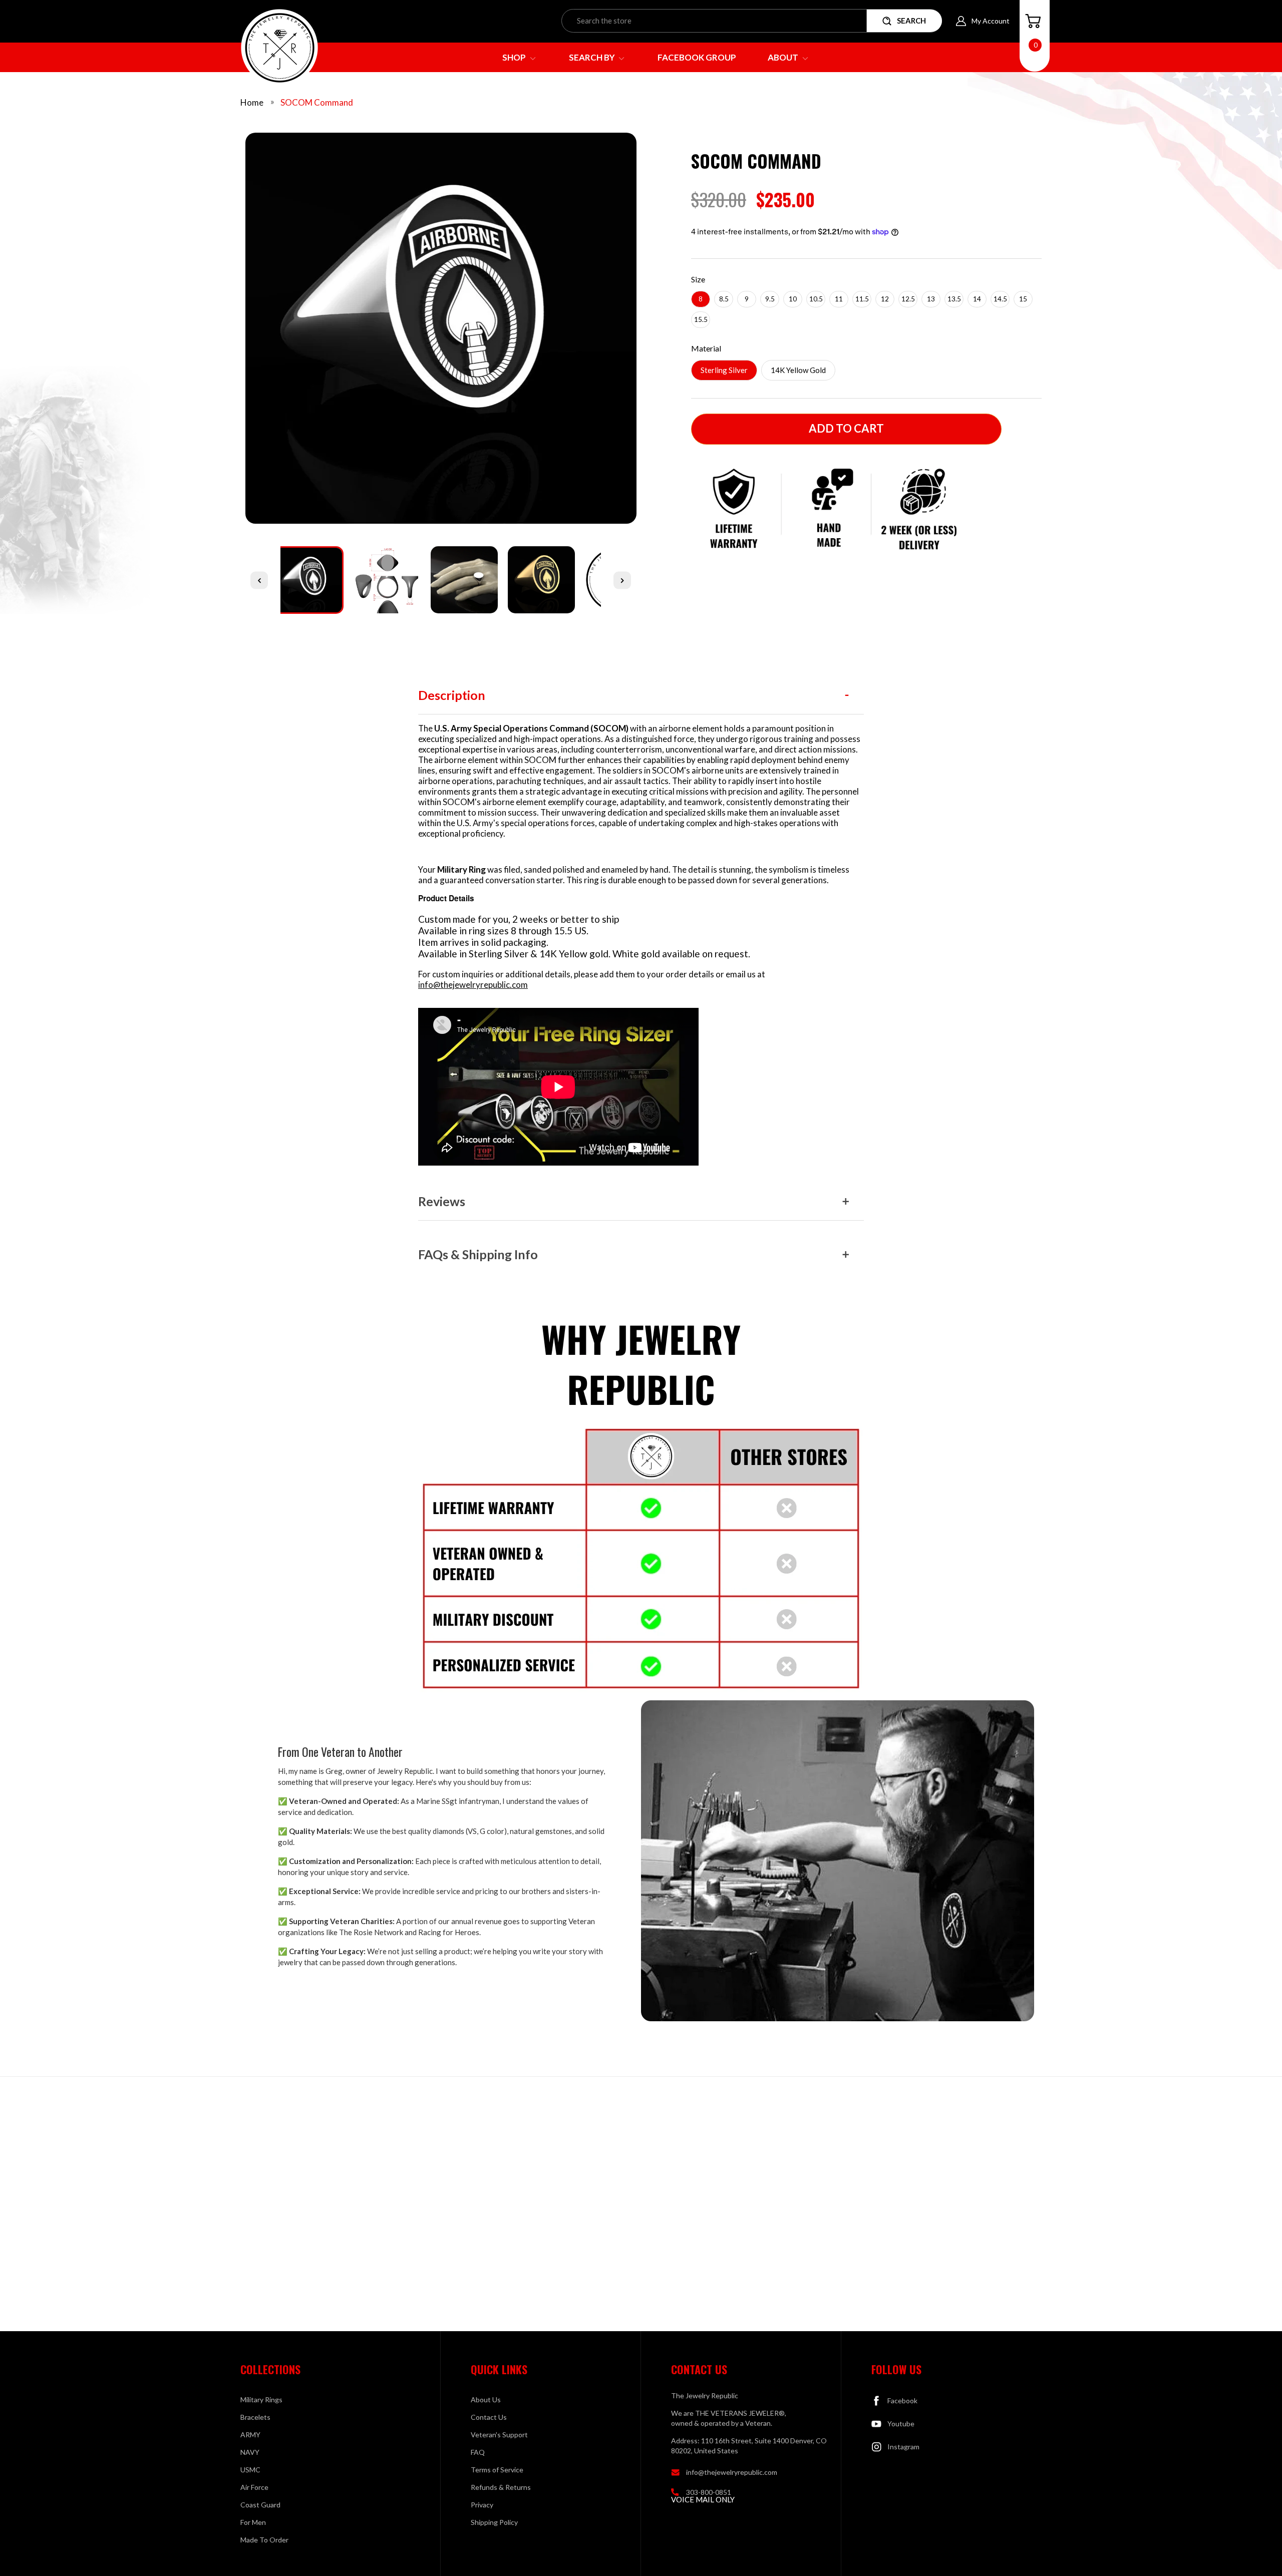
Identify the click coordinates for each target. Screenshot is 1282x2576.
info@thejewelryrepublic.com (473, 985)
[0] (1033, 21)
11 (839, 299)
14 (977, 299)
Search (911, 21)
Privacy (482, 2505)
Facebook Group (697, 57)
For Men (253, 2522)
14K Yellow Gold (798, 370)
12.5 (908, 299)
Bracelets (255, 2417)
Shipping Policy (494, 2522)
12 (885, 299)
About (784, 57)
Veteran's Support (499, 2435)
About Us (486, 2400)
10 (793, 299)
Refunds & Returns (501, 2487)
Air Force (254, 2487)
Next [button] (622, 580)
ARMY (250, 2435)
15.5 (701, 319)
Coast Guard (260, 2505)
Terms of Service (497, 2470)
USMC (250, 2470)
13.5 (954, 299)
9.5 (770, 299)
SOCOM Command (317, 102)
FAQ (478, 2452)
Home (252, 102)
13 (931, 299)
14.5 (1000, 299)
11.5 (862, 299)
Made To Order (264, 2540)
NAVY (250, 2452)
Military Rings (261, 2400)
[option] (441, 332)
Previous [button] (259, 580)
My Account (991, 21)
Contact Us (489, 2417)
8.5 (724, 299)
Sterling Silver (724, 370)
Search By (593, 57)
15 (1023, 299)
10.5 (816, 299)
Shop (515, 57)
